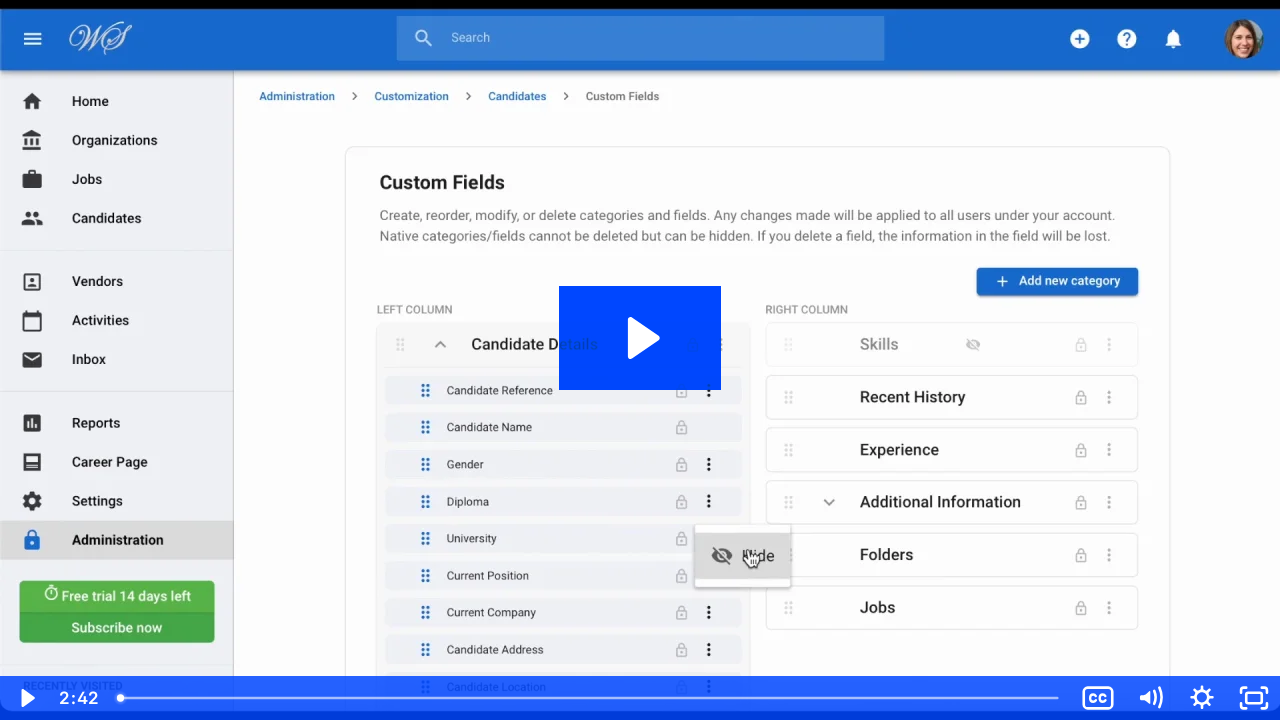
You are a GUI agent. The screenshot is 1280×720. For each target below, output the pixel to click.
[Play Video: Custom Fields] (640, 338)
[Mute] (1150, 698)
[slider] (589, 698)
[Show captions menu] (1098, 698)
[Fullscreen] (1254, 698)
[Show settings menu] (1202, 698)
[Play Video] (26, 698)
